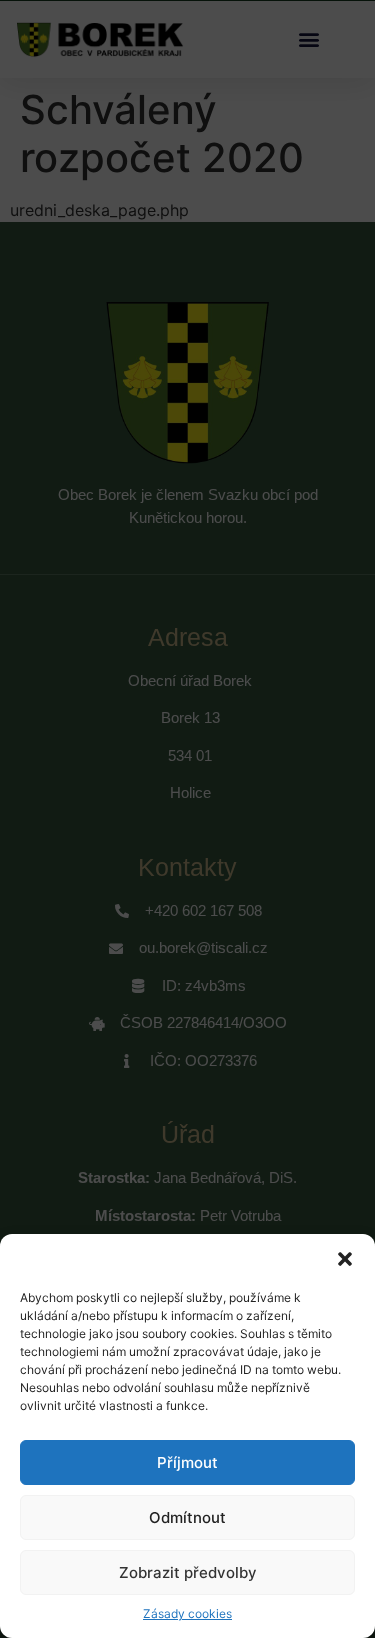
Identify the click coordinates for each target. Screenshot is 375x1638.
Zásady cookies (187, 1613)
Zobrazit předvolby (188, 1572)
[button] (345, 1259)
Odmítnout (187, 1517)
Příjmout (187, 1462)
